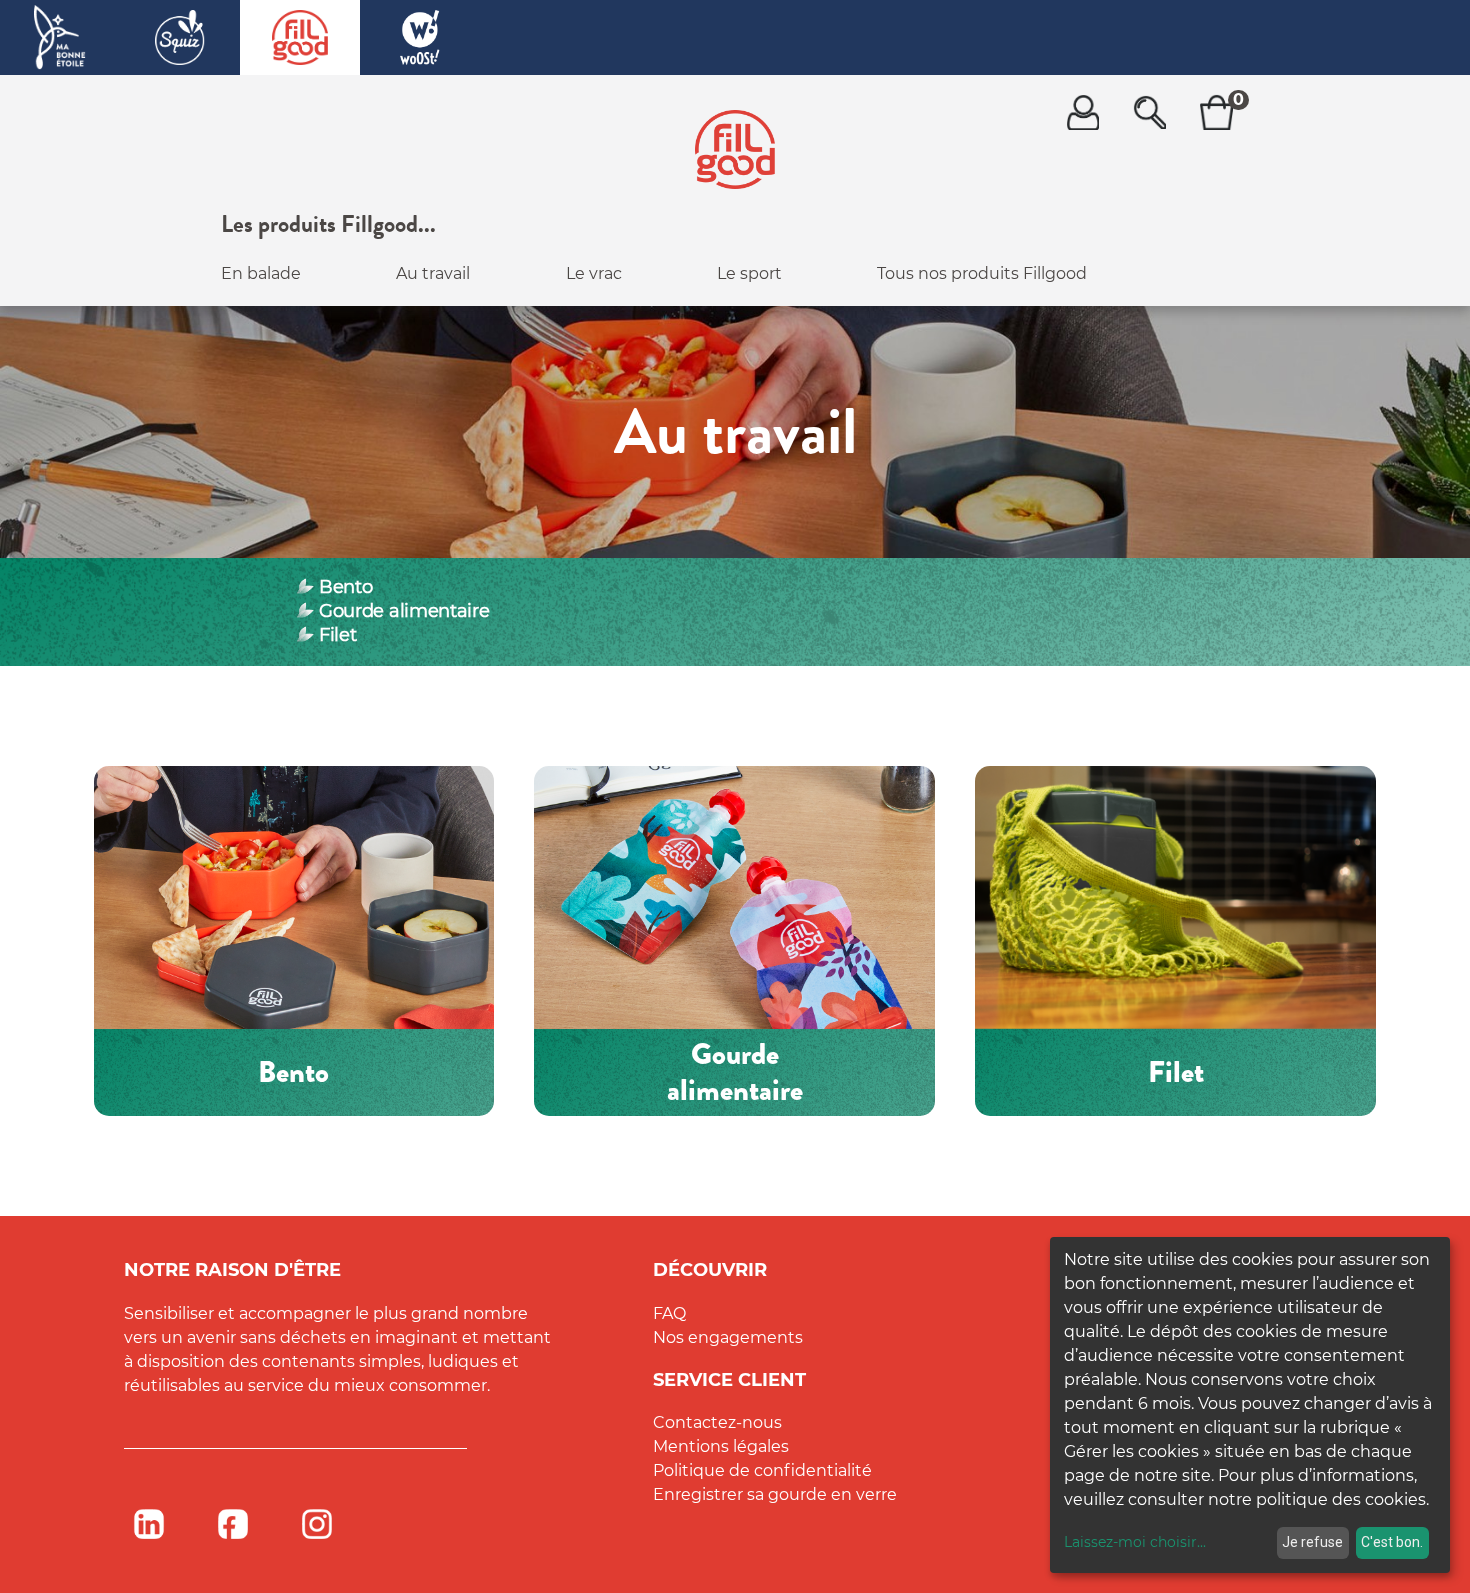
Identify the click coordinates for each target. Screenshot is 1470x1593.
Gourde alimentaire (404, 611)
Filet (337, 635)
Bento (345, 587)
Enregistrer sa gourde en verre (775, 1494)
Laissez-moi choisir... (1135, 1542)
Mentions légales (721, 1446)
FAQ (669, 1313)
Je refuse (1312, 1542)
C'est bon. (1392, 1542)
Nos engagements (728, 1337)
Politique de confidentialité (762, 1470)
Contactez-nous (717, 1422)
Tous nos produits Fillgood (982, 273)
